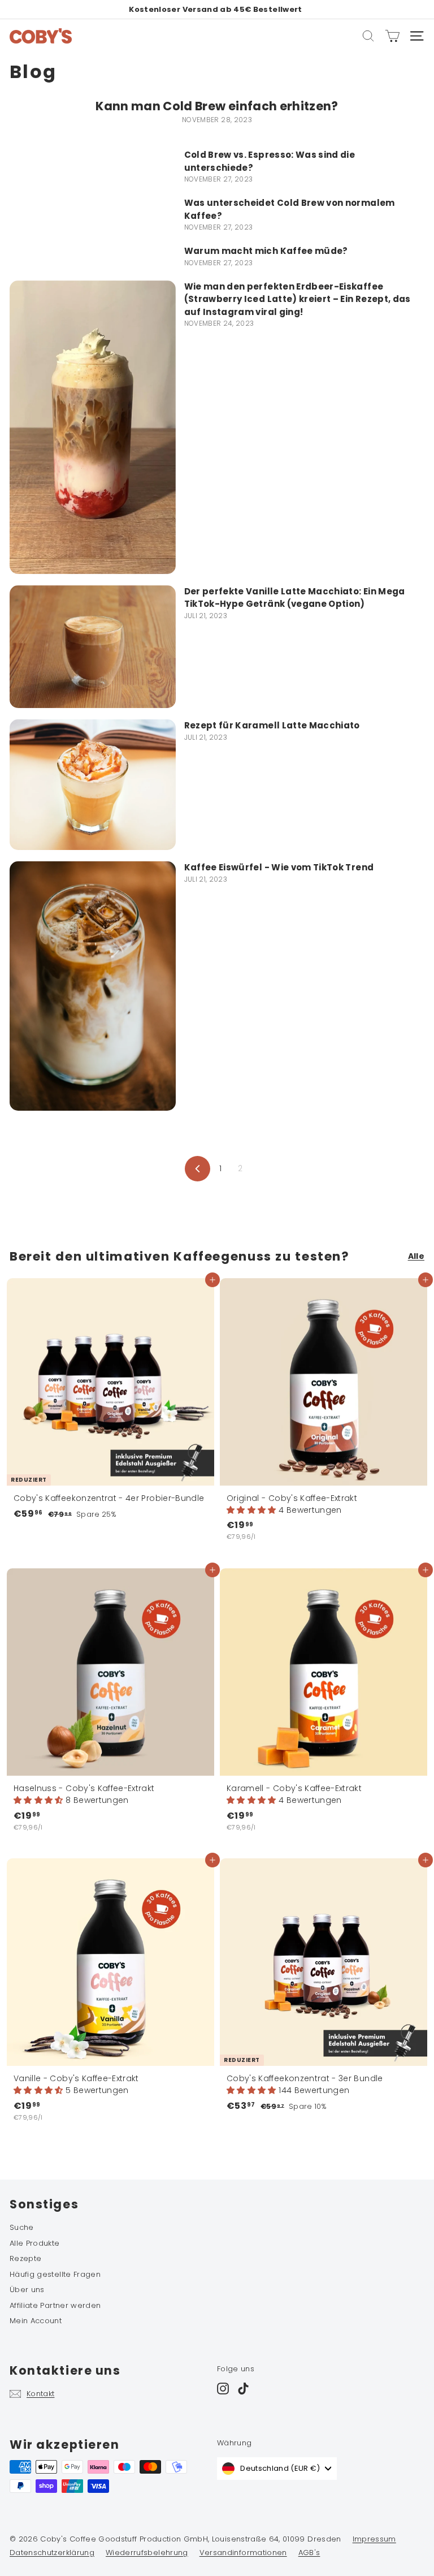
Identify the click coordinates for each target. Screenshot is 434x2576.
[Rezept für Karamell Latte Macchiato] (93, 785)
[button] (253, 1510)
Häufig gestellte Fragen (55, 2274)
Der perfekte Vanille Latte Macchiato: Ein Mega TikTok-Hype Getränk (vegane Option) (295, 598)
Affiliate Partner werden (55, 2305)
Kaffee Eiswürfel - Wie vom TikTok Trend (279, 867)
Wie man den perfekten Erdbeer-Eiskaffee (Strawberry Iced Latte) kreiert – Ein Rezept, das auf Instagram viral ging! (298, 299)
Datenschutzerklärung (52, 2553)
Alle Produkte (35, 2243)
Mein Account (36, 2321)
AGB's (309, 2553)
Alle (416, 1256)
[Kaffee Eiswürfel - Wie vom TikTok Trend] (93, 986)
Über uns (27, 2290)
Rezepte (25, 2258)
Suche (22, 2227)
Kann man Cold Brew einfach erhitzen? (217, 106)
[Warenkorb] (392, 36)
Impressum (374, 2539)
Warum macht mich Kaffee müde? (266, 251)
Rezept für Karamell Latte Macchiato (272, 725)
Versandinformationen (243, 2553)
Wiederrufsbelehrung (147, 2553)
